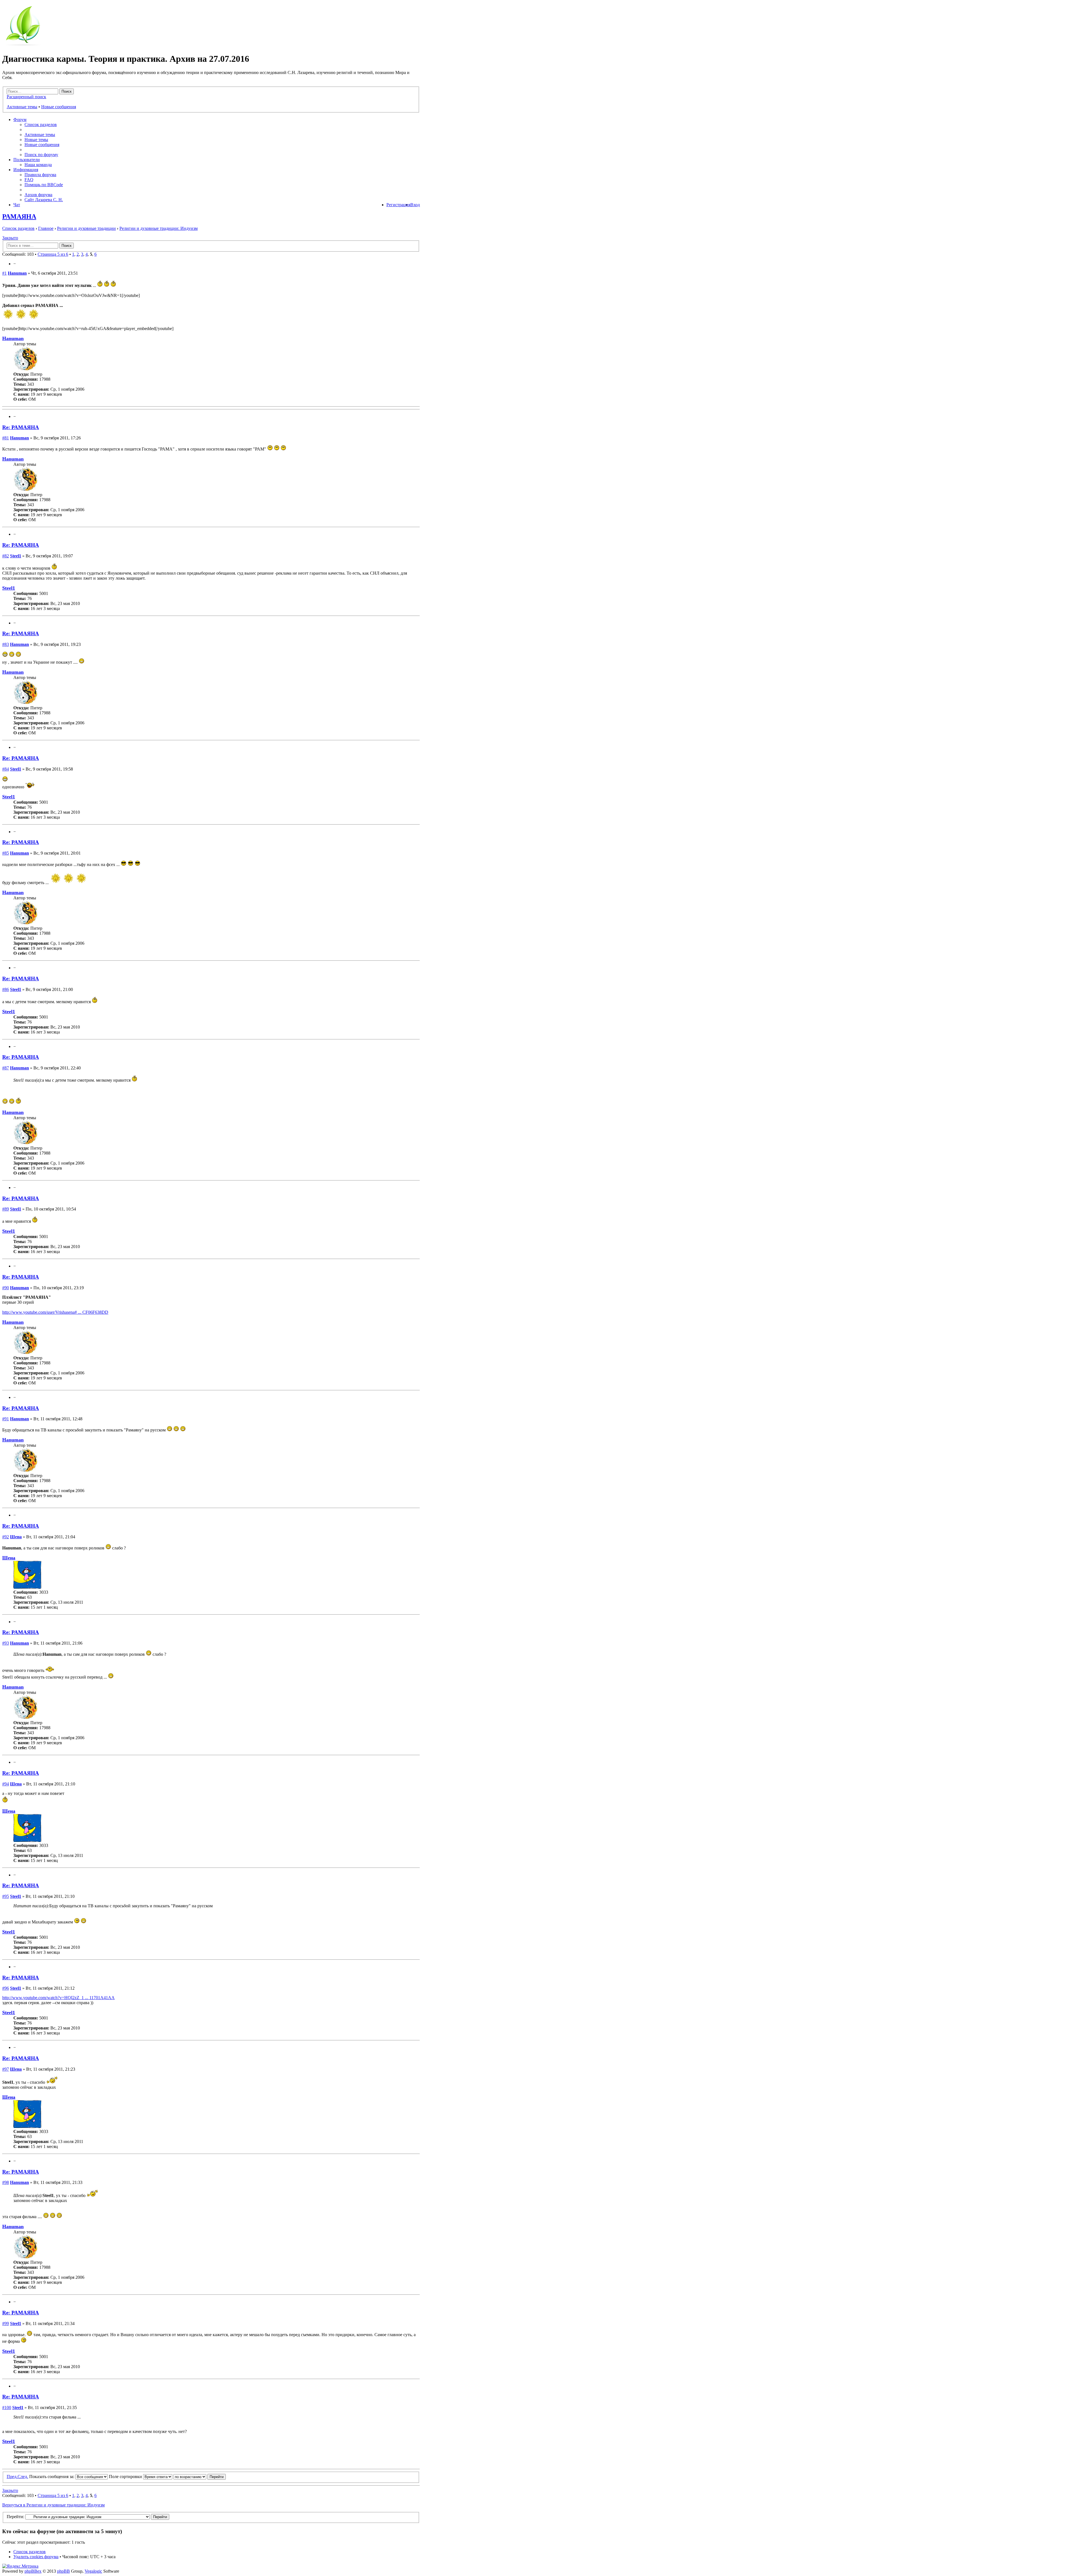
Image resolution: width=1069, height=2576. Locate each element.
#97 (6, 2069)
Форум (20, 120)
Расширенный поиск (26, 97)
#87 (6, 1068)
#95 (6, 1896)
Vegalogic (93, 2571)
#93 (6, 1643)
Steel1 (16, 556)
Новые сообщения (59, 107)
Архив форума (38, 195)
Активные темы (22, 107)
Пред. (12, 2477)
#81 (6, 438)
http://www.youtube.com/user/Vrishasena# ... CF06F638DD (55, 1312)
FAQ (29, 180)
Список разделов (41, 125)
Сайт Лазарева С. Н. (44, 200)
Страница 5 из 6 (53, 254)
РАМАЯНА (19, 216)
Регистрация (398, 205)
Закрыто (10, 238)
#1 (4, 273)
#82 (6, 556)
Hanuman (17, 273)
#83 (6, 644)
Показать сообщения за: (52, 2477)
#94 (6, 1784)
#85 (6, 853)
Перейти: (15, 2517)
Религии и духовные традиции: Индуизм (159, 228)
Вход (415, 205)
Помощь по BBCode (44, 185)
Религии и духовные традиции (86, 228)
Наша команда (38, 165)
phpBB (63, 2571)
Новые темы (36, 140)
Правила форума (40, 175)
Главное (46, 228)
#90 (6, 1288)
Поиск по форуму (41, 155)
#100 (7, 2408)
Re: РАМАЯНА (21, 427)
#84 (6, 769)
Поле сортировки (126, 2477)
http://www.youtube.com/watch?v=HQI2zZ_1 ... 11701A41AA (58, 1998)
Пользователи (27, 160)
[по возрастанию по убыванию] (200, 2477)
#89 (6, 1209)
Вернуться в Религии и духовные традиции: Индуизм (53, 2505)
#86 (6, 989)
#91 (6, 1419)
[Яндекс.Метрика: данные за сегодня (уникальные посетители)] (20, 2566)
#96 (6, 1988)
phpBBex (33, 2571)
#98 (6, 2182)
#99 (6, 2323)
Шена (16, 1537)
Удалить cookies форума (36, 2557)
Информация (26, 170)
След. (23, 2477)
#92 (6, 1537)
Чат (17, 205)
